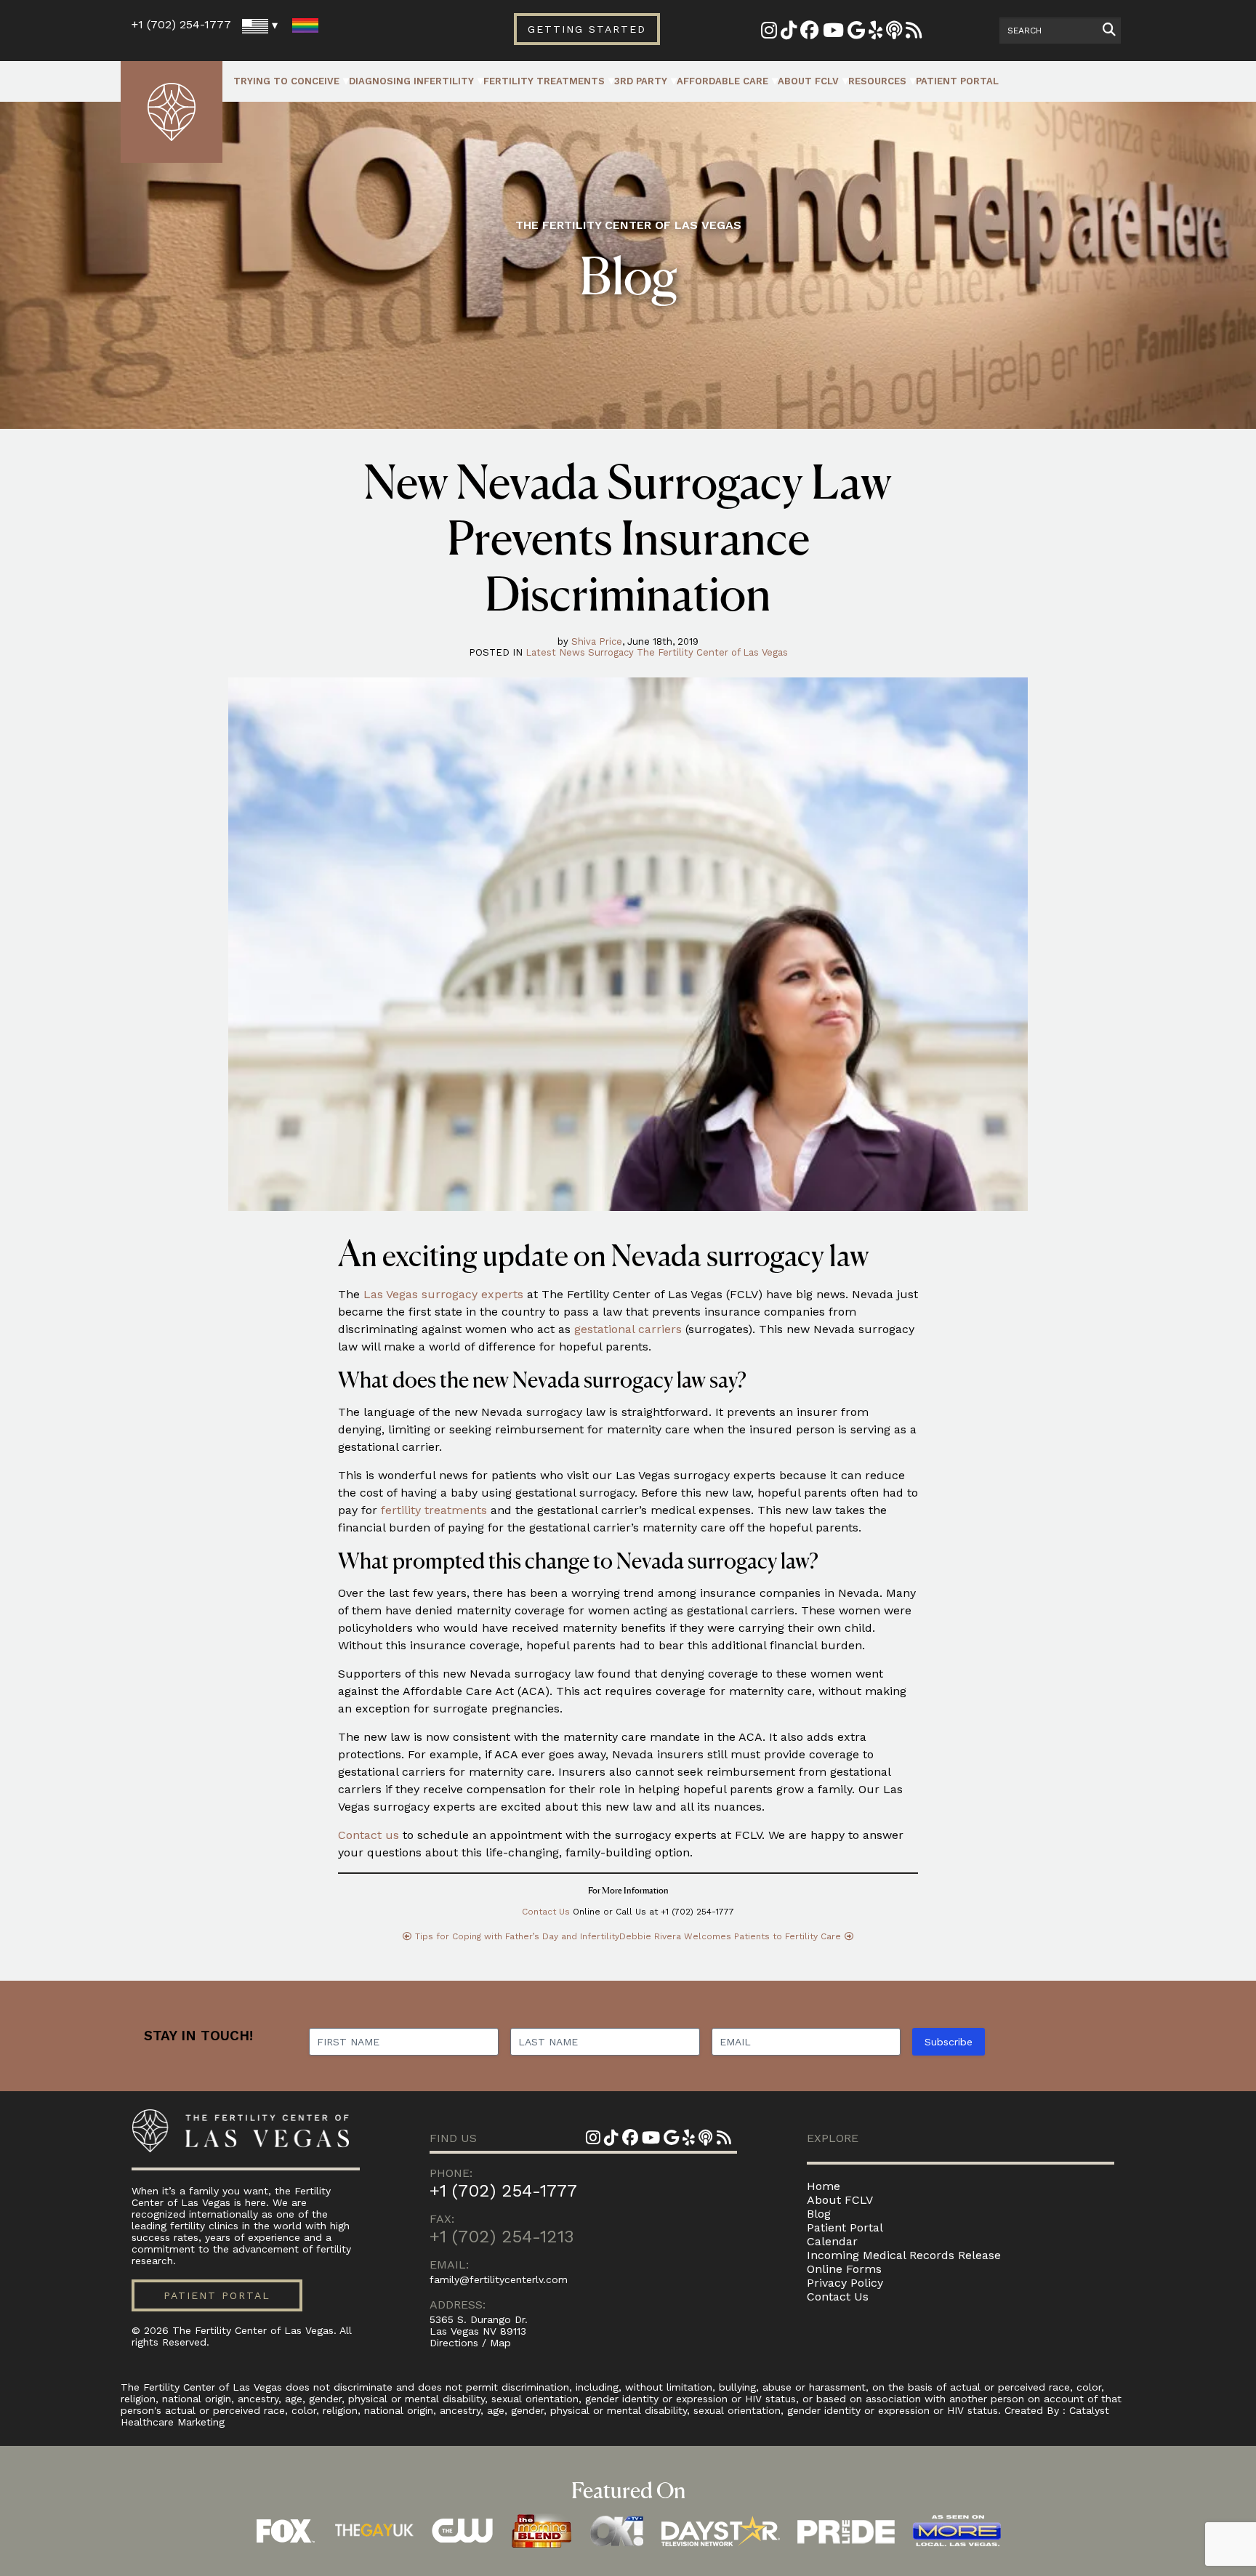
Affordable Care (722, 81)
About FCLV (808, 81)
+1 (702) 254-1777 (181, 24)
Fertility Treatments (544, 81)
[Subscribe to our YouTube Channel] (833, 33)
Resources (877, 81)
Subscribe (949, 2042)
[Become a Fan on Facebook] (810, 33)
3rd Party (641, 81)
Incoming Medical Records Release (904, 2255)
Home (824, 2186)
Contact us (369, 1835)
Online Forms (844, 2269)
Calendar (832, 2241)
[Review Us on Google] (856, 33)
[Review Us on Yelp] (875, 33)
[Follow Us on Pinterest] (789, 33)
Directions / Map (470, 2343)
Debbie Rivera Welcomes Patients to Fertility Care (730, 1936)
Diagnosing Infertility (411, 81)
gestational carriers (628, 1329)
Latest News (555, 652)
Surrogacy (611, 652)
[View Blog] (914, 33)
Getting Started (587, 29)
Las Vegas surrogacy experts (443, 1294)
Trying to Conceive (286, 81)
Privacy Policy (845, 2283)
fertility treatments (434, 1510)
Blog (819, 2214)
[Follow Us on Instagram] (769, 33)
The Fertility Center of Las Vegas (712, 652)
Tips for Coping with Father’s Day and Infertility (517, 1936)
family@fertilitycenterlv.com (499, 2279)
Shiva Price (597, 641)
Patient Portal (957, 81)
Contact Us (546, 1912)
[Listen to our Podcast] (894, 33)
